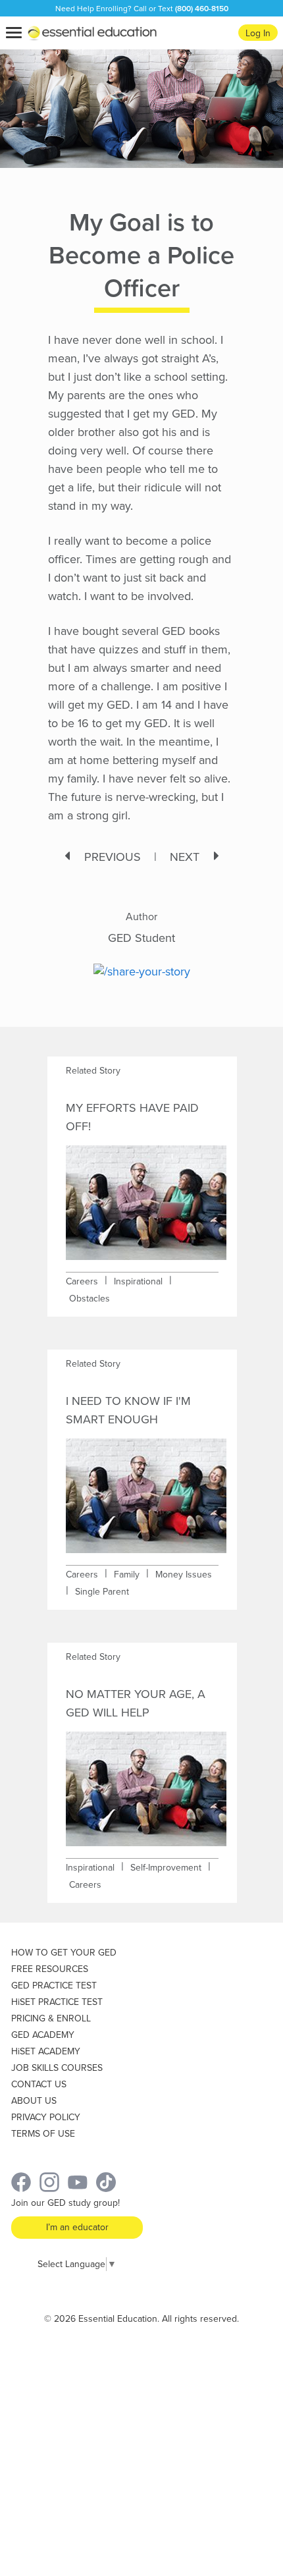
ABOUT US (34, 2101)
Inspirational (138, 1281)
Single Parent (102, 1592)
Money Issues (184, 1575)
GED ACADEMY (43, 2035)
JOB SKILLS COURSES (57, 2068)
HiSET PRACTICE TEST (57, 2002)
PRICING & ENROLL (51, 2018)
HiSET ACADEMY (46, 2051)
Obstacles (90, 1299)
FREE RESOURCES (50, 1969)
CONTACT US (39, 2084)
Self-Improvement (166, 1868)
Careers (82, 1281)
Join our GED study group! (65, 2203)
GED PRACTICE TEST (54, 1986)
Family (127, 1575)
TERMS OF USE (43, 2134)
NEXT (185, 857)
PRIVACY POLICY (46, 2117)
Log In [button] (258, 33)
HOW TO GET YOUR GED (64, 1953)
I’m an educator (77, 2227)
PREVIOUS (113, 857)
